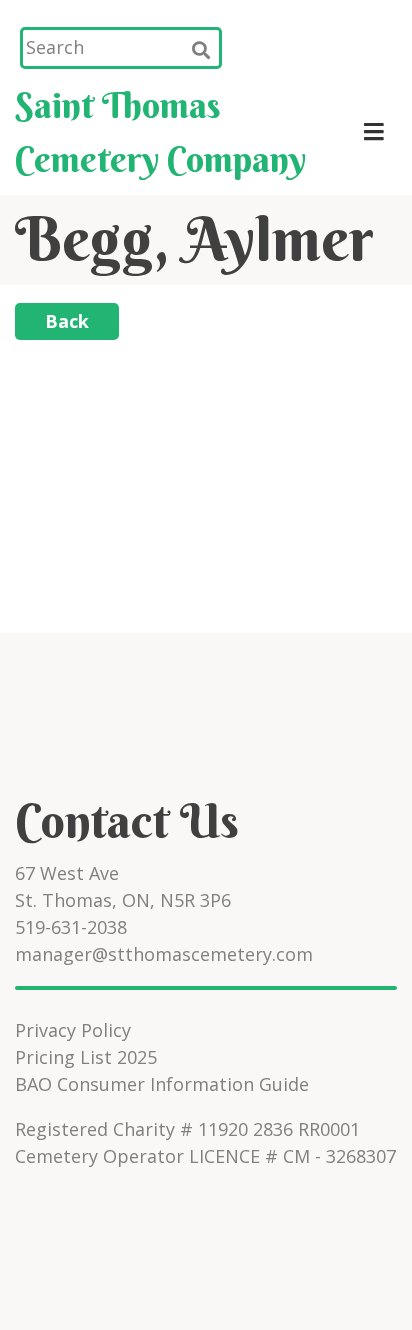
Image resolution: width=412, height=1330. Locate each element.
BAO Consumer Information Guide (162, 1084)
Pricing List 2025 (86, 1057)
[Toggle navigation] (373, 132)
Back (67, 321)
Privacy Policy (73, 1030)
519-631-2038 (71, 927)
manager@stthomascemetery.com (164, 954)
